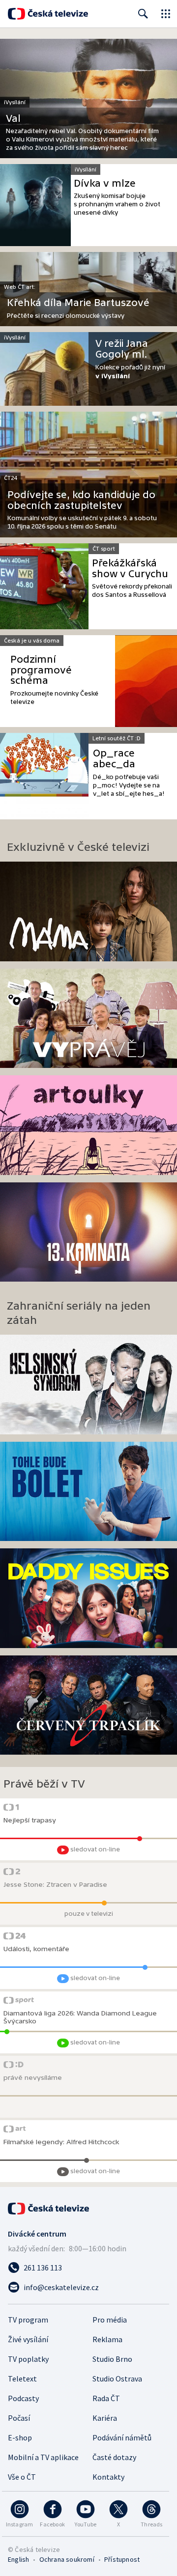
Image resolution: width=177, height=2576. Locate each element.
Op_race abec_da (114, 759)
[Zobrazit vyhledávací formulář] (143, 14)
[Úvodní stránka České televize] (48, 14)
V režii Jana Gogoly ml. (122, 349)
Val (13, 119)
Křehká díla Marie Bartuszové (78, 303)
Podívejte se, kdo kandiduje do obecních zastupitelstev (81, 500)
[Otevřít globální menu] (166, 14)
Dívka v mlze (105, 183)
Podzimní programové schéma (41, 670)
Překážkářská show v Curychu (130, 569)
